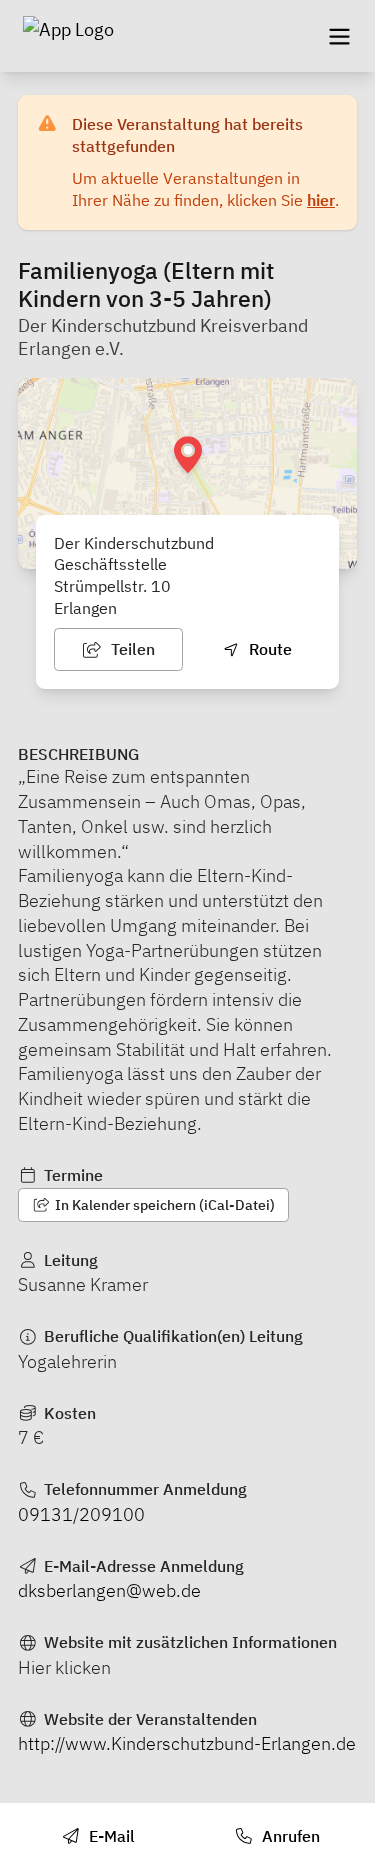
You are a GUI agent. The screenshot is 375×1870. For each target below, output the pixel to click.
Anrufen (289, 1836)
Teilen (131, 649)
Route (268, 649)
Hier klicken (64, 1667)
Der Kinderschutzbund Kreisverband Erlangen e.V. (163, 337)
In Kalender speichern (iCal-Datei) (163, 1205)
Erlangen (85, 608)
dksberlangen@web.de (109, 1590)
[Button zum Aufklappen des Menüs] (339, 36)
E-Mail (110, 1836)
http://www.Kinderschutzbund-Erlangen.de (187, 1743)
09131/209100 (81, 1514)
